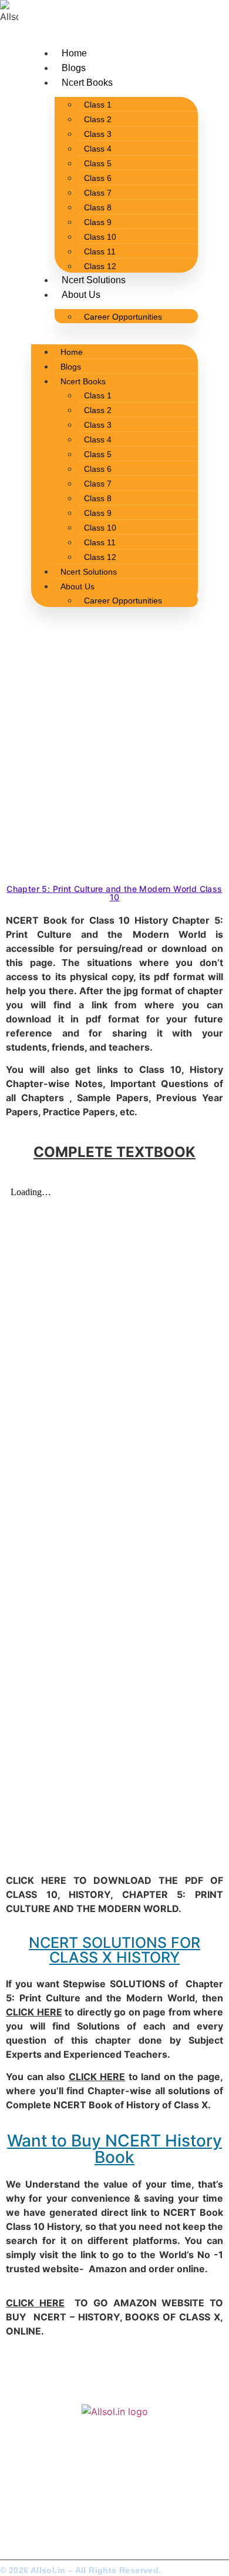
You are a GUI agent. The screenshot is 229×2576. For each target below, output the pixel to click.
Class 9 (98, 222)
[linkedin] (53, 2516)
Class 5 (98, 163)
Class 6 (98, 178)
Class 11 (100, 251)
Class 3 (98, 134)
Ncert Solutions (94, 280)
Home (74, 53)
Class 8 (98, 207)
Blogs (74, 68)
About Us (81, 295)
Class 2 (98, 119)
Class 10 (100, 237)
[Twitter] (15, 2516)
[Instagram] (34, 2516)
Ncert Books (87, 83)
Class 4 (98, 149)
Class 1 (98, 105)
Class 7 (98, 193)
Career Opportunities (123, 317)
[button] (114, 330)
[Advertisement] (114, 759)
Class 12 (100, 266)
